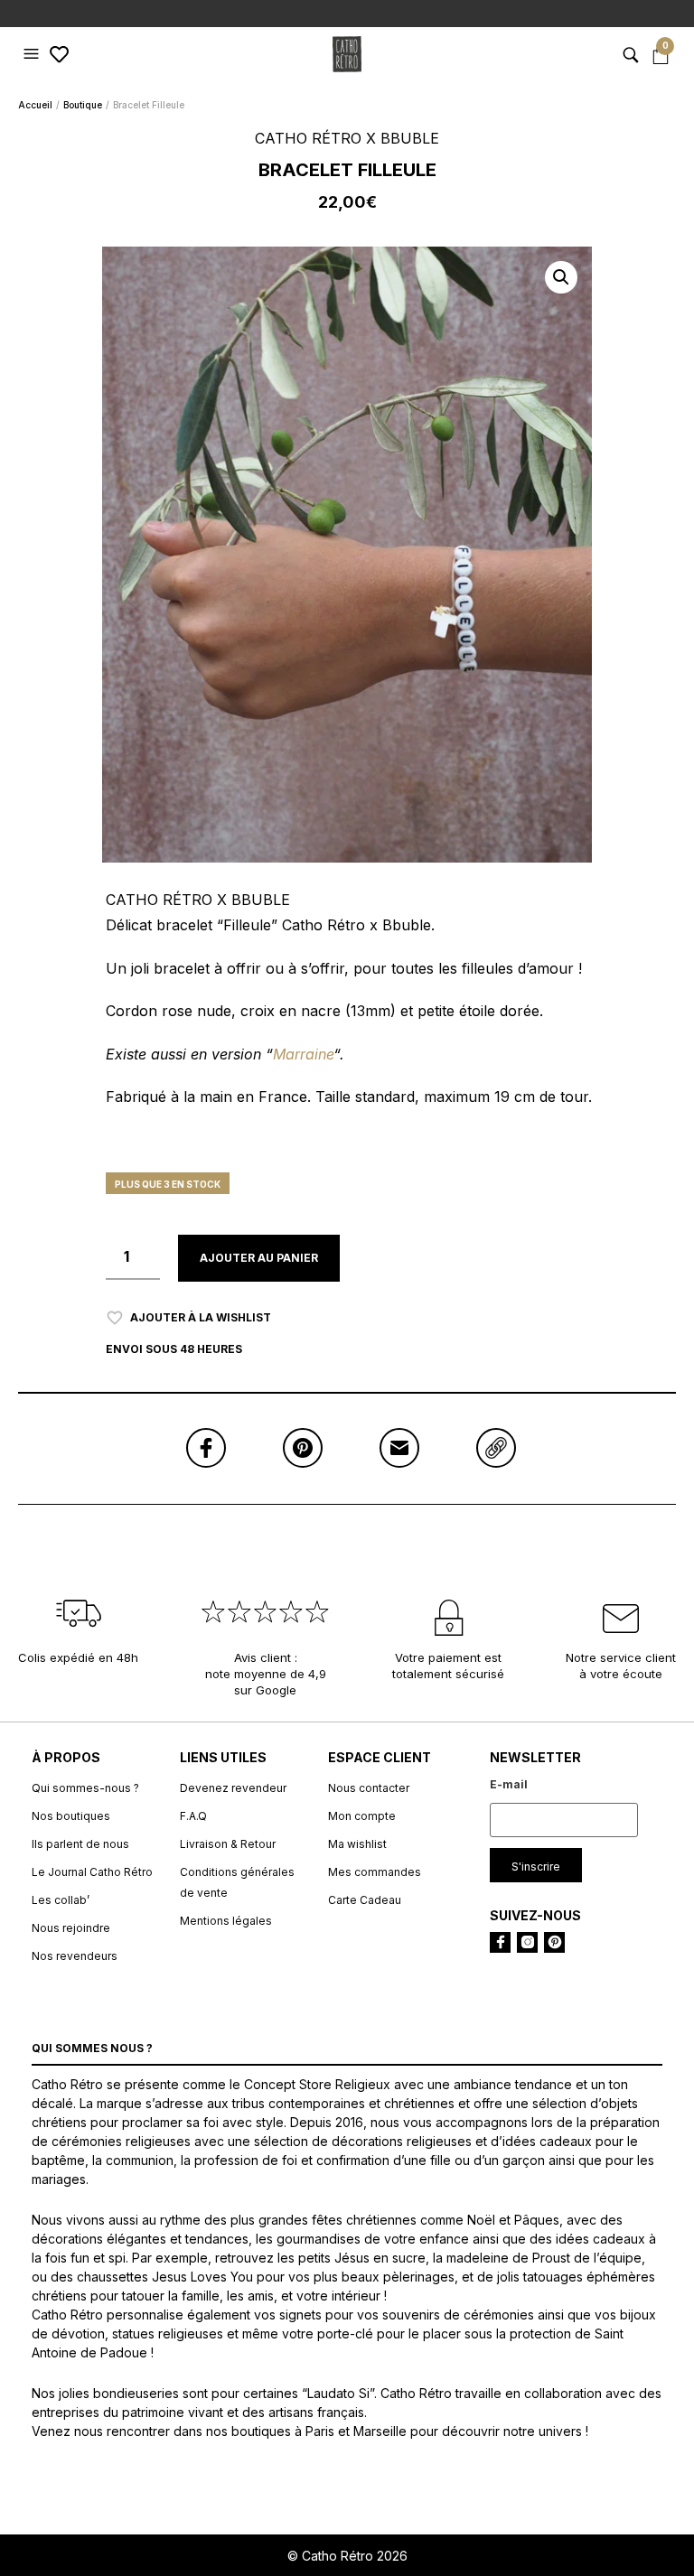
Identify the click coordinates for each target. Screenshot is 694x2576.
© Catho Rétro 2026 (347, 2556)
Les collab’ (61, 1900)
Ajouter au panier (259, 1258)
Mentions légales (226, 1921)
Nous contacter (369, 1788)
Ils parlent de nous (80, 1844)
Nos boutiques (71, 1816)
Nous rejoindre (71, 1928)
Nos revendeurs (75, 1956)
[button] (33, 54)
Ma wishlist (357, 1844)
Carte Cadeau (365, 1900)
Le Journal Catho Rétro (92, 1872)
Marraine (303, 1054)
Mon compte (362, 1816)
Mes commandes (375, 1872)
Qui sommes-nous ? (85, 1788)
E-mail (509, 1784)
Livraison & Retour (228, 1844)
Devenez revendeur (233, 1788)
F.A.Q (193, 1816)
